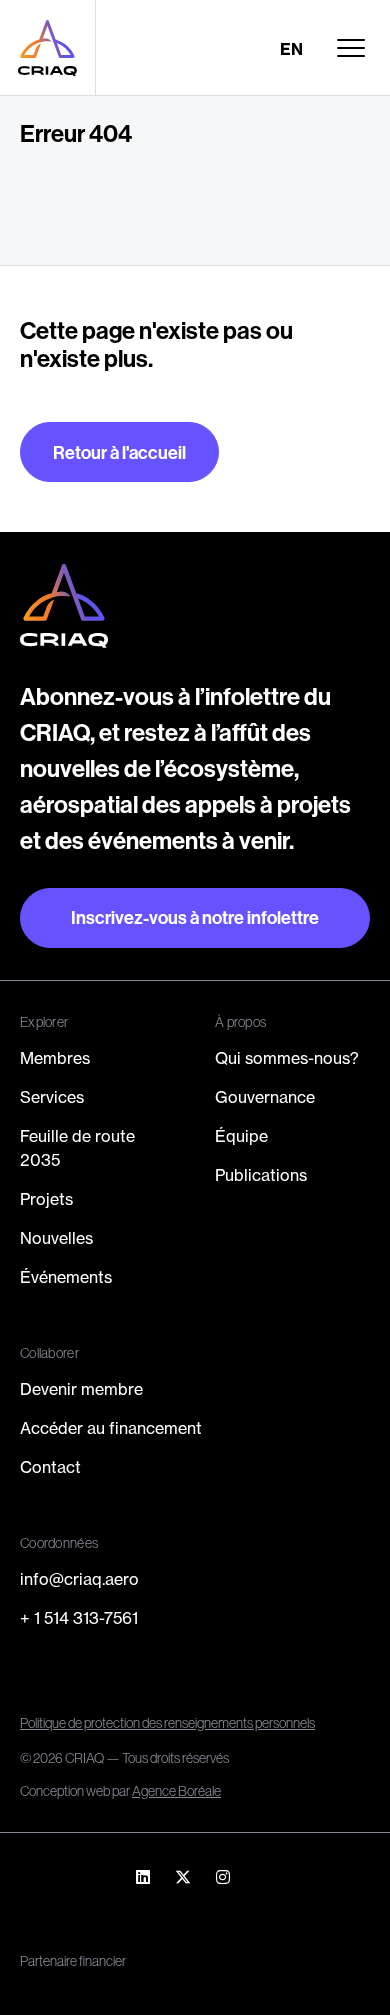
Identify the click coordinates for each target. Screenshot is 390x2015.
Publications (261, 1175)
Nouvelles (56, 1238)
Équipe (241, 1136)
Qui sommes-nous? (287, 1058)
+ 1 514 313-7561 (79, 1618)
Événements (66, 1277)
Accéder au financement (111, 1428)
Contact (50, 1467)
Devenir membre (81, 1389)
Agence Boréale (176, 1791)
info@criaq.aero (79, 1579)
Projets (46, 1199)
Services (52, 1097)
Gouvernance (265, 1097)
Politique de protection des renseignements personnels (167, 1723)
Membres (55, 1058)
